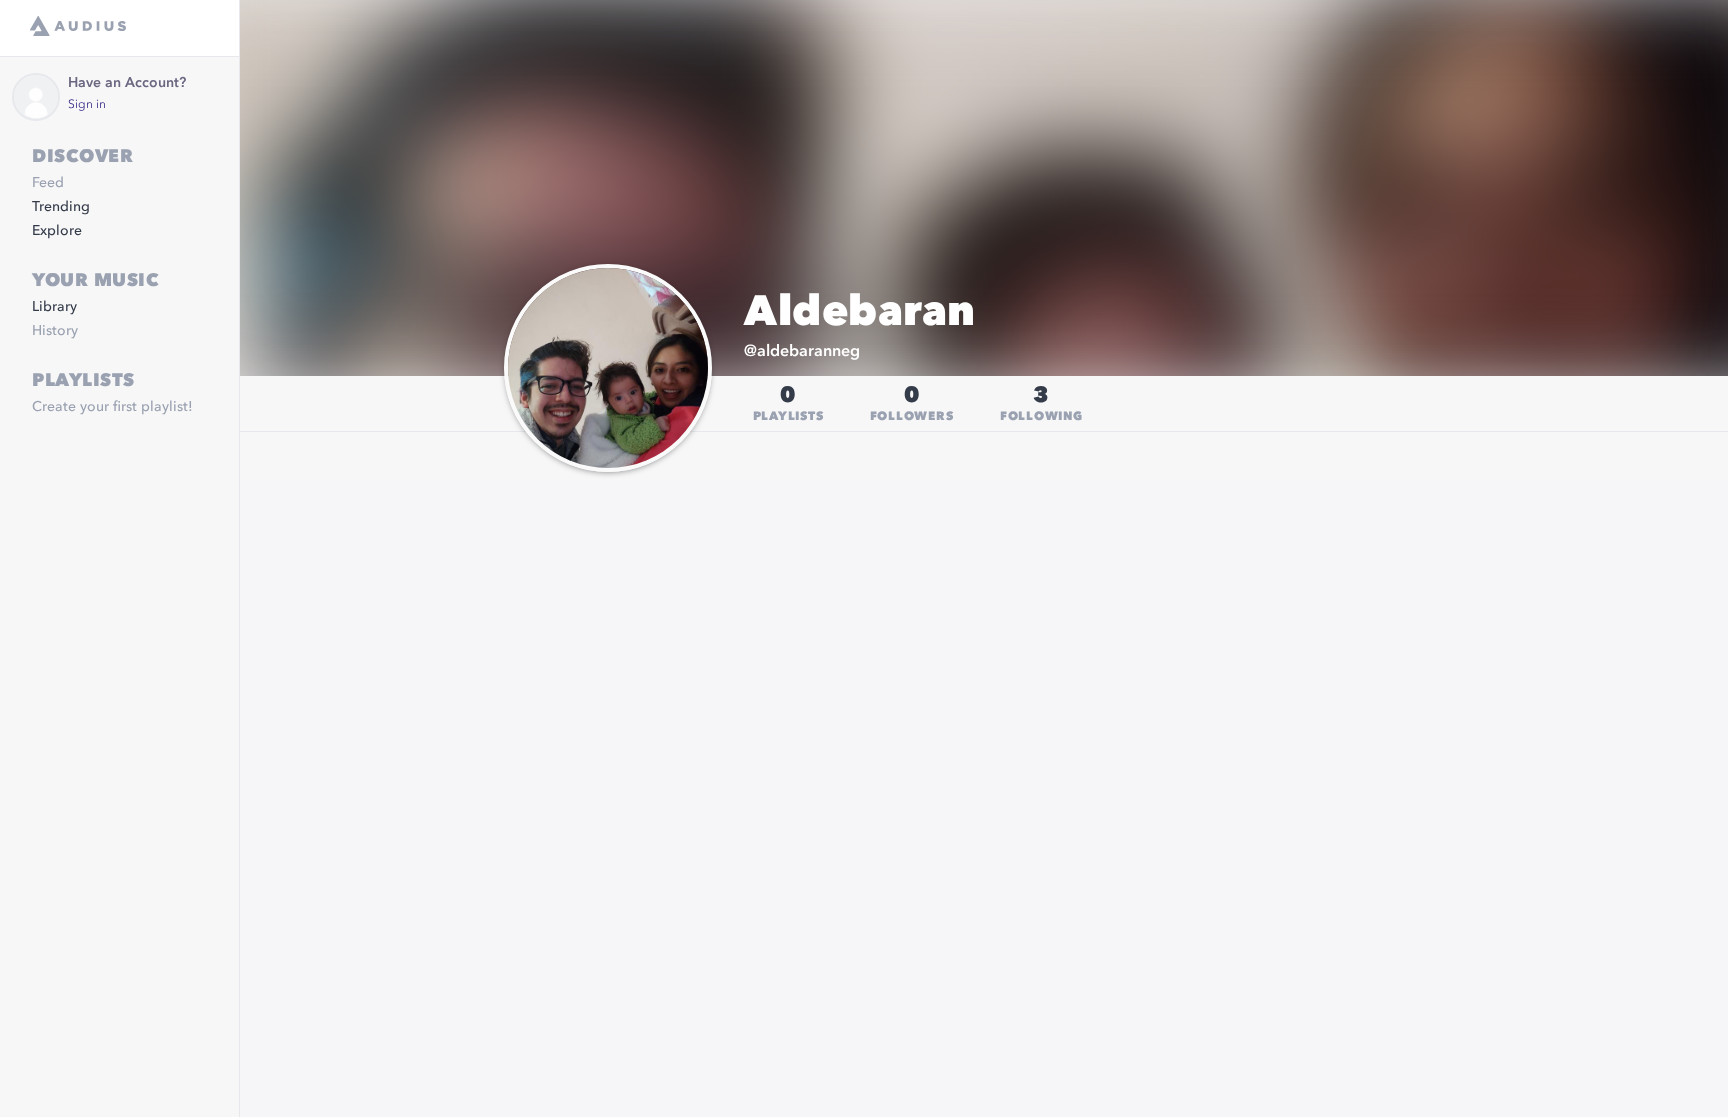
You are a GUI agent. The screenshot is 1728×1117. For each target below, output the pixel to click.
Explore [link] (57, 231)
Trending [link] (61, 207)
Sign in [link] (87, 105)
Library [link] (54, 307)
